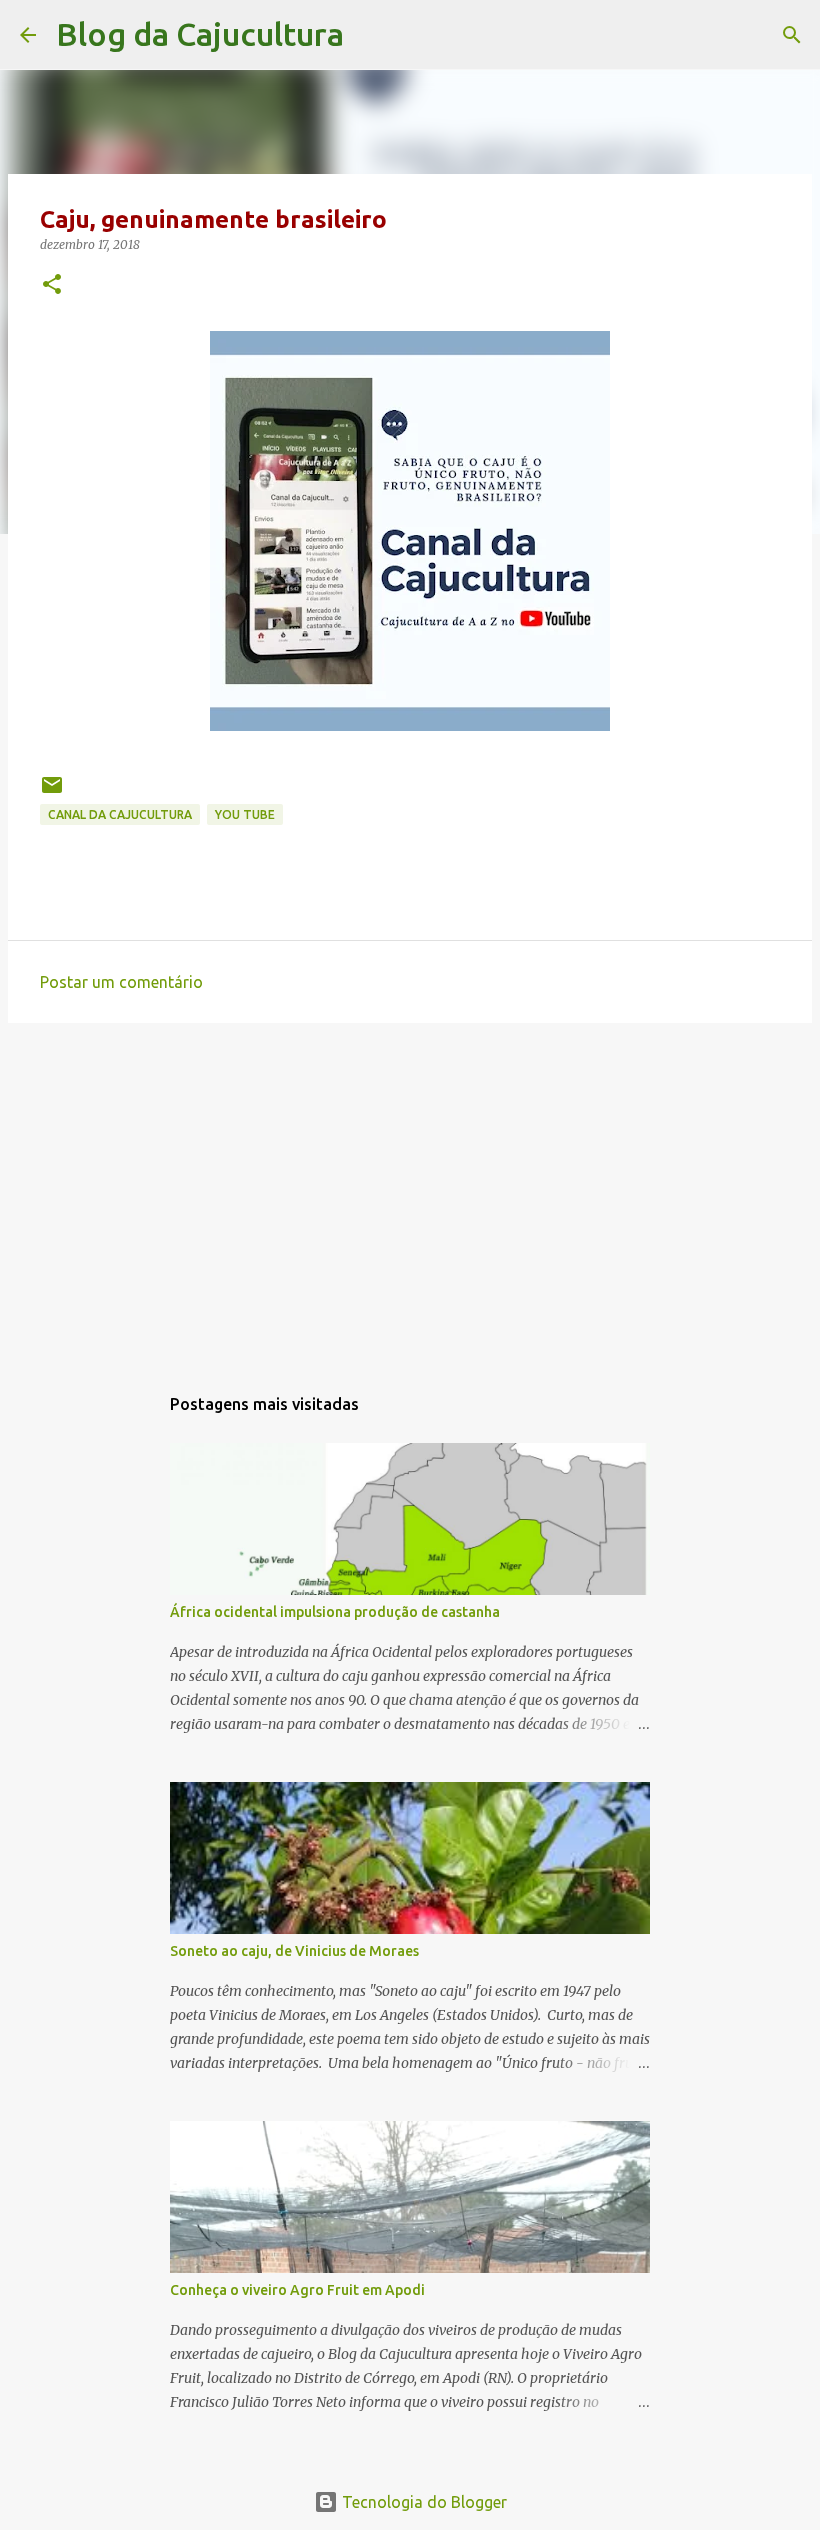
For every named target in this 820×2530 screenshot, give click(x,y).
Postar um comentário (121, 982)
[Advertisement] (410, 1193)
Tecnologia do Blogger (422, 2502)
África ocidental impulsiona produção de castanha (335, 1612)
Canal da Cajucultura (120, 814)
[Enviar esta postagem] (52, 792)
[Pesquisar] (372, 35)
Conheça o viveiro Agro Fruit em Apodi (297, 2290)
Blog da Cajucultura (200, 34)
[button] (52, 285)
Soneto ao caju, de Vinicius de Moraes (294, 1951)
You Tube (245, 814)
